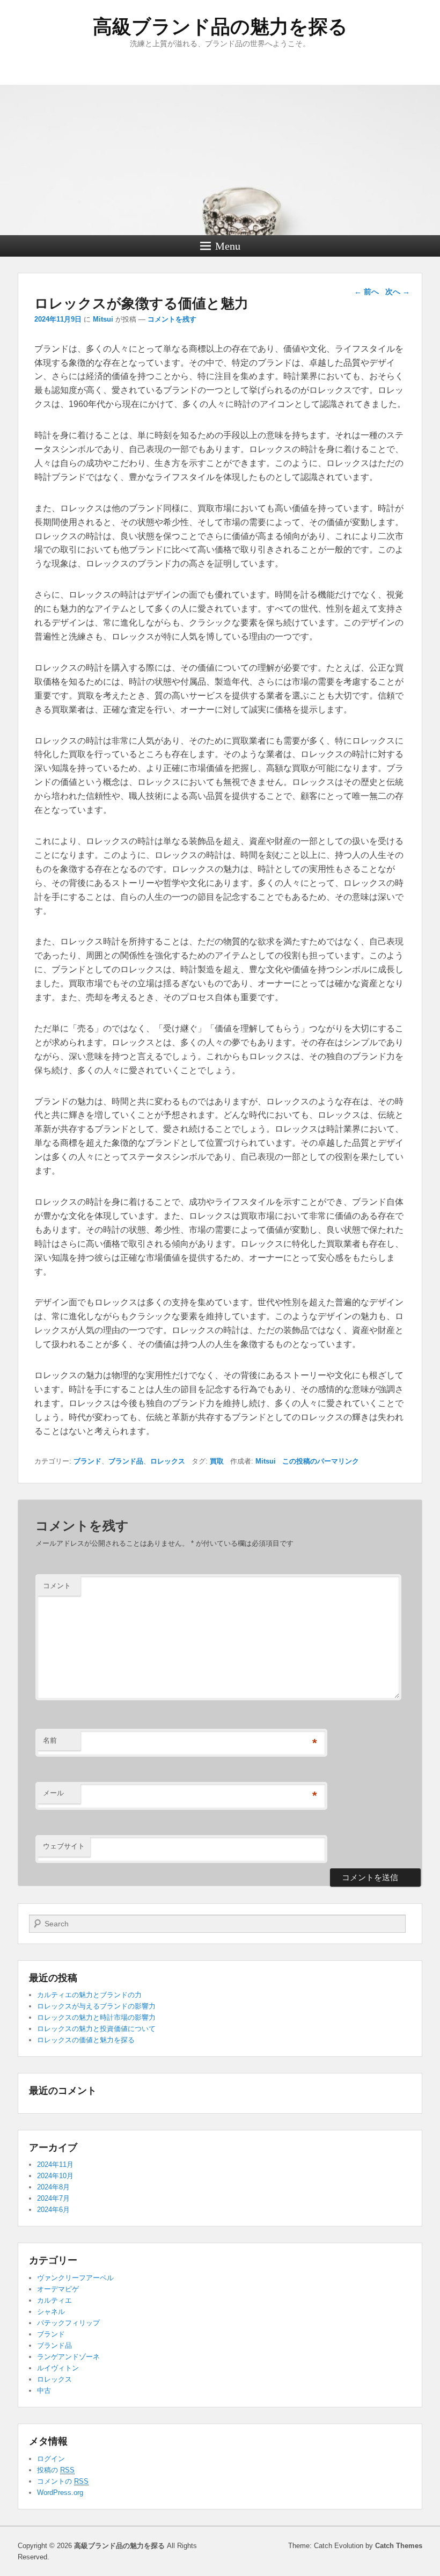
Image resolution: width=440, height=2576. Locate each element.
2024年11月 (55, 2164)
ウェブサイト (64, 1846)
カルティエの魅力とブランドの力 (89, 1995)
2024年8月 (53, 2187)
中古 (44, 2391)
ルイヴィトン (58, 2368)
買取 (217, 1461)
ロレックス (168, 1461)
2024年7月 (53, 2198)
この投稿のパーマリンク (321, 1461)
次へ (398, 292)
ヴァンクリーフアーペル (75, 2278)
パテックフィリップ (68, 2323)
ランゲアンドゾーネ (68, 2357)
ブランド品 (126, 1461)
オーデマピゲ (58, 2289)
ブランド (87, 1461)
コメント (57, 1586)
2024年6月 (53, 2210)
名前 (50, 1740)
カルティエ (54, 2300)
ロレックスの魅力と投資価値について (96, 2029)
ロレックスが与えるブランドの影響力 (96, 2006)
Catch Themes (399, 2546)
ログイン (51, 2459)
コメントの (63, 2481)
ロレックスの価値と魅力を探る (86, 2040)
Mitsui (103, 319)
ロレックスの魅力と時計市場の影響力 (96, 2017)
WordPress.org (60, 2493)
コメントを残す (172, 319)
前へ (366, 292)
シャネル (51, 2312)
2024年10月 (55, 2176)
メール (53, 1793)
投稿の (56, 2470)
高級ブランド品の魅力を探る (220, 27)
